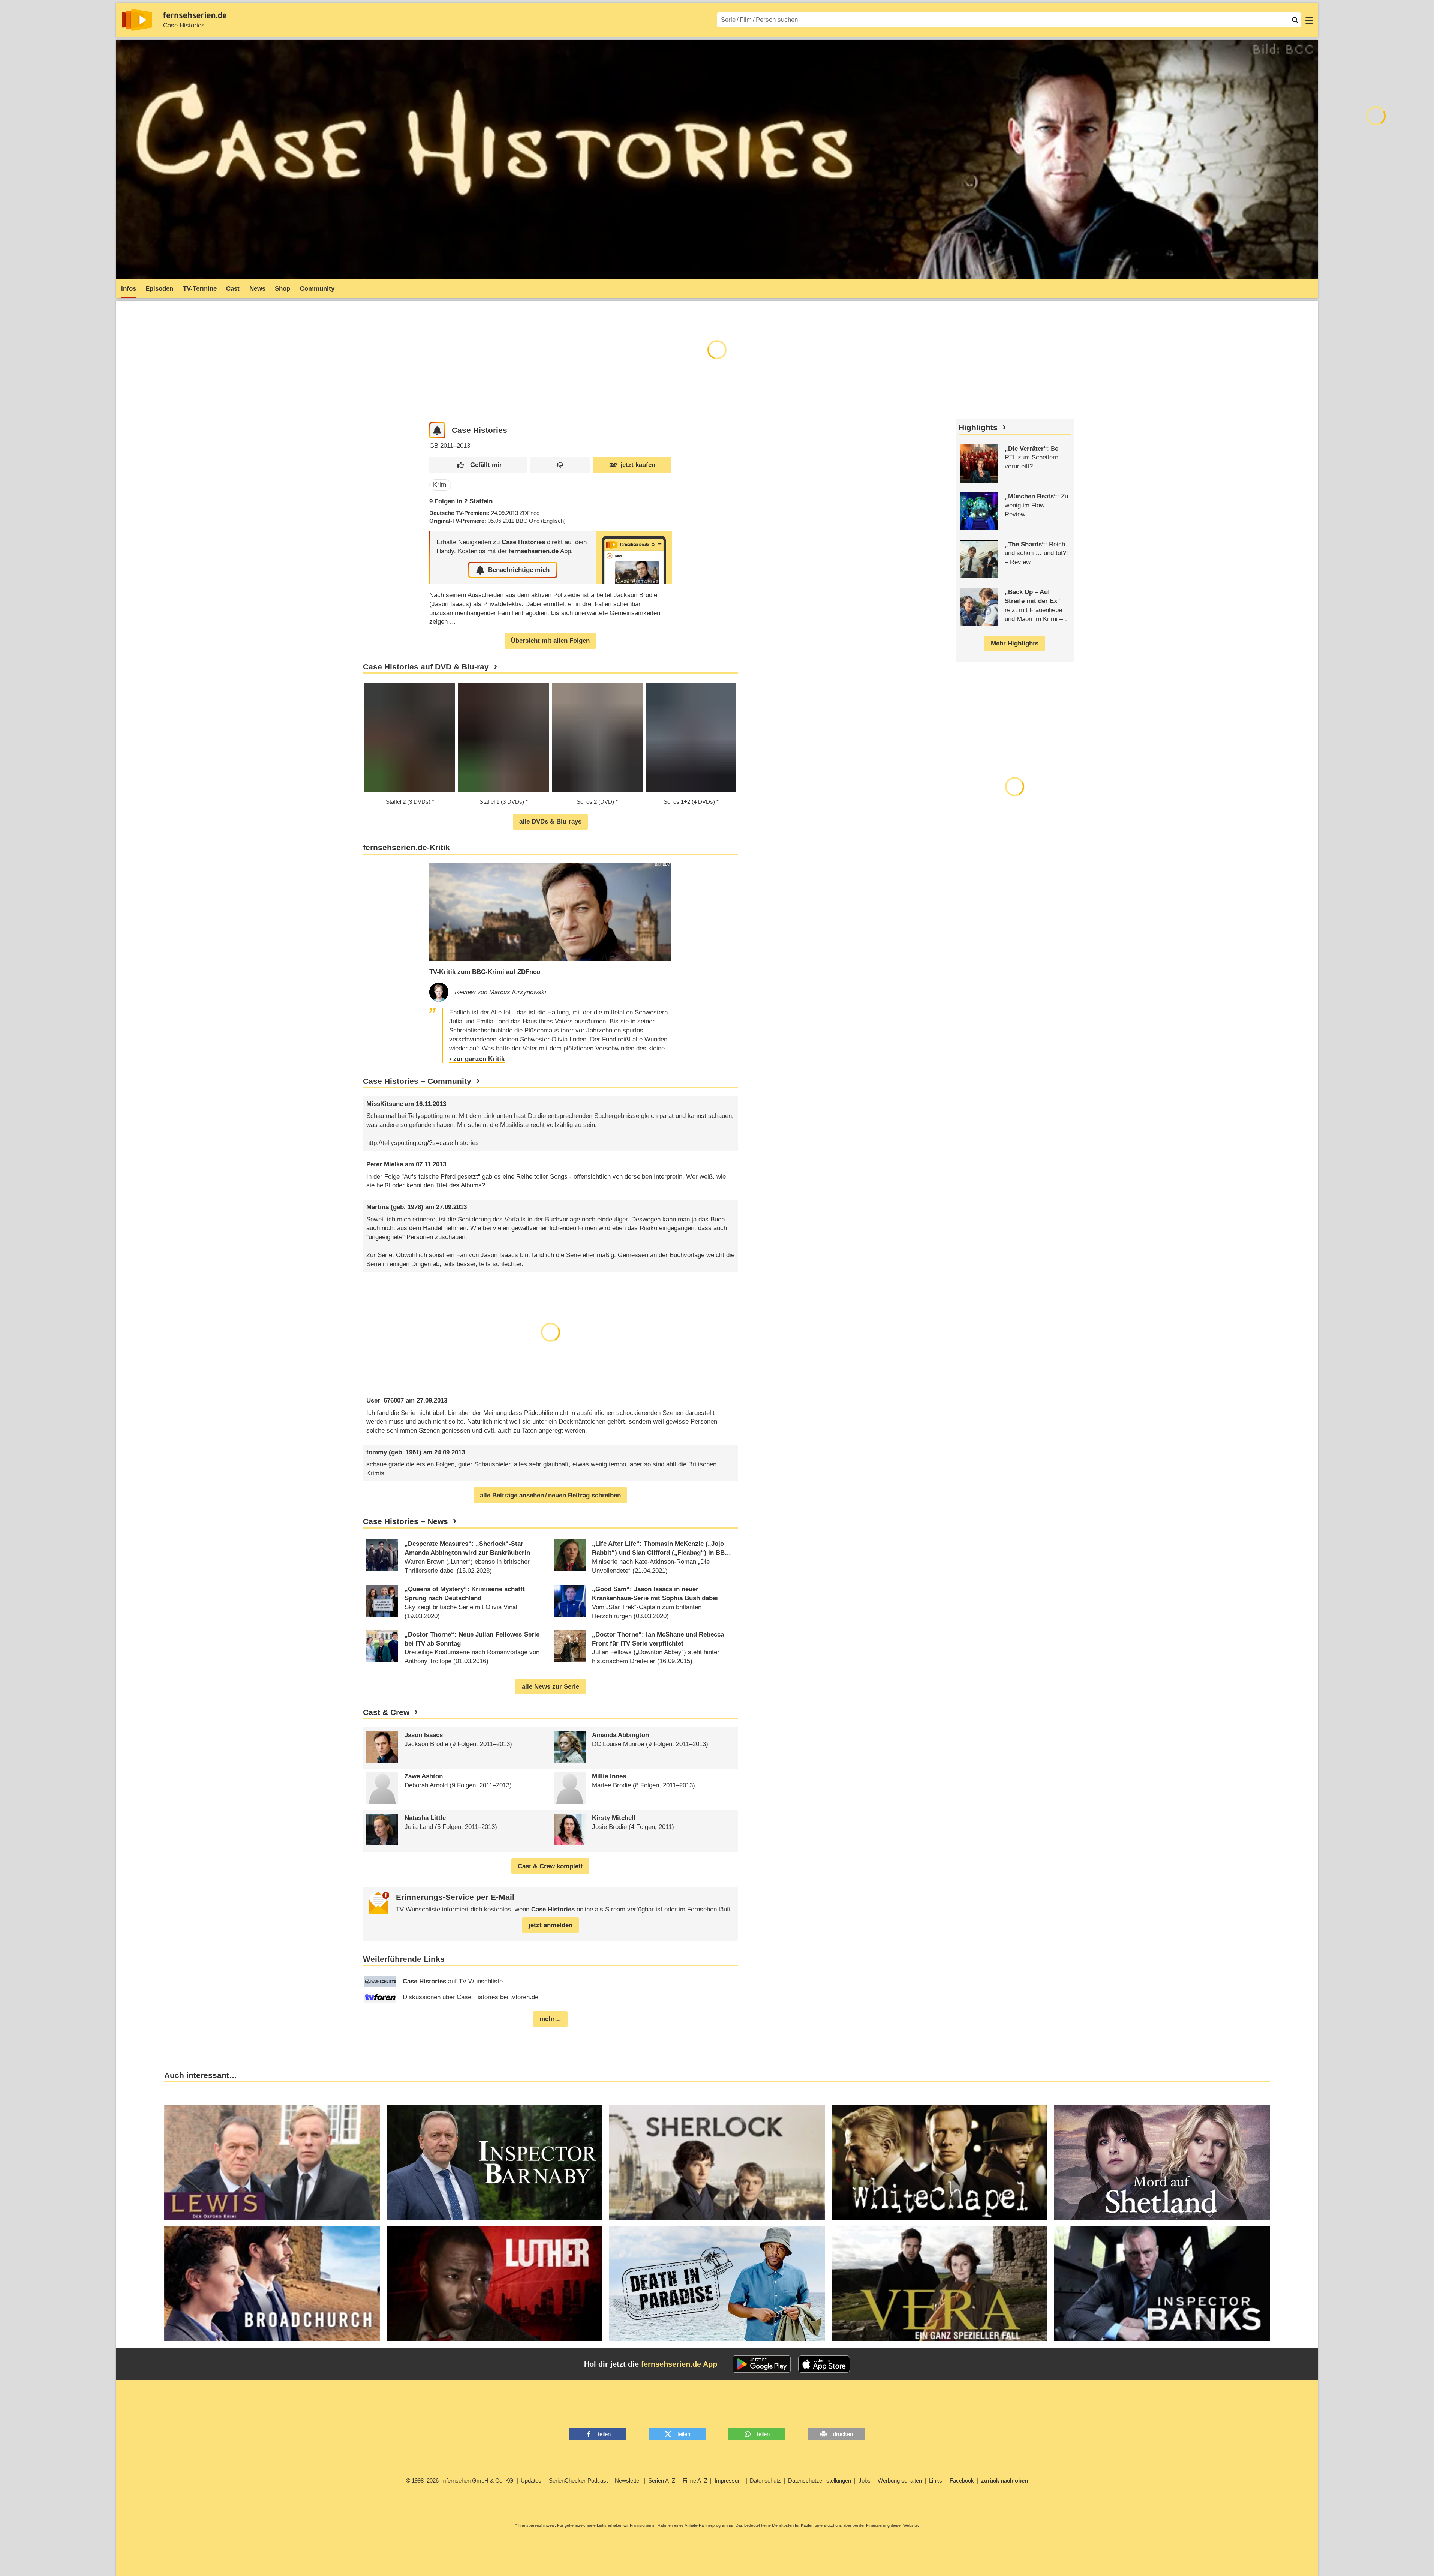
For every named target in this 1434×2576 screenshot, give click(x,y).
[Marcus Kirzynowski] (439, 992)
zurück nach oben (1005, 2481)
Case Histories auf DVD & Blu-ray (426, 667)
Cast (233, 289)
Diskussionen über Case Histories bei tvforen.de (471, 1997)
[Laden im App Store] (824, 2364)
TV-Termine (200, 289)
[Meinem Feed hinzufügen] (437, 430)
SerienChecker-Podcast (578, 2481)
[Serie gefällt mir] (478, 465)
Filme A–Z (695, 2481)
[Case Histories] (634, 558)
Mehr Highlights (1015, 643)
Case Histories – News (405, 1521)
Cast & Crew (386, 1712)
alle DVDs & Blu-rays (550, 821)
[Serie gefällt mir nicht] (560, 465)
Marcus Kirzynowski (518, 992)
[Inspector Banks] (1162, 2284)
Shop (282, 289)
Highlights (978, 428)
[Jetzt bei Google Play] (762, 2364)
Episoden (159, 289)
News (257, 289)
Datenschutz (765, 2481)
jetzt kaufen (638, 465)
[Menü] (1309, 20)
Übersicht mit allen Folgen (550, 641)
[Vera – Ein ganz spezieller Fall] (940, 2284)
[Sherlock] (717, 2162)
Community (317, 289)
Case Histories (184, 25)
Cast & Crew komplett (550, 1866)
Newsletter (628, 2481)
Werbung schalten (900, 2481)
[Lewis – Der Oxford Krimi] (272, 2162)
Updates (531, 2481)
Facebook (962, 2481)
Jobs (865, 2481)
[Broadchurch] (272, 2284)
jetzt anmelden (551, 1925)
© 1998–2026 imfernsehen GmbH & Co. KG (460, 2481)
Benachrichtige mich (519, 570)
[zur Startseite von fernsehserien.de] (137, 20)
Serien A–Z (662, 2481)
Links (936, 2481)
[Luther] (494, 2284)
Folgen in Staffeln (461, 501)
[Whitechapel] (940, 2162)
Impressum (729, 2481)
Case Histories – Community (417, 1081)
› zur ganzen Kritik (477, 1059)
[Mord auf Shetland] (1162, 2162)
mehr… (550, 2019)
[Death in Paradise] (717, 2284)
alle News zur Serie (551, 1687)
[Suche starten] (1295, 20)
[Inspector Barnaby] (494, 2162)
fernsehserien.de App (679, 2364)
